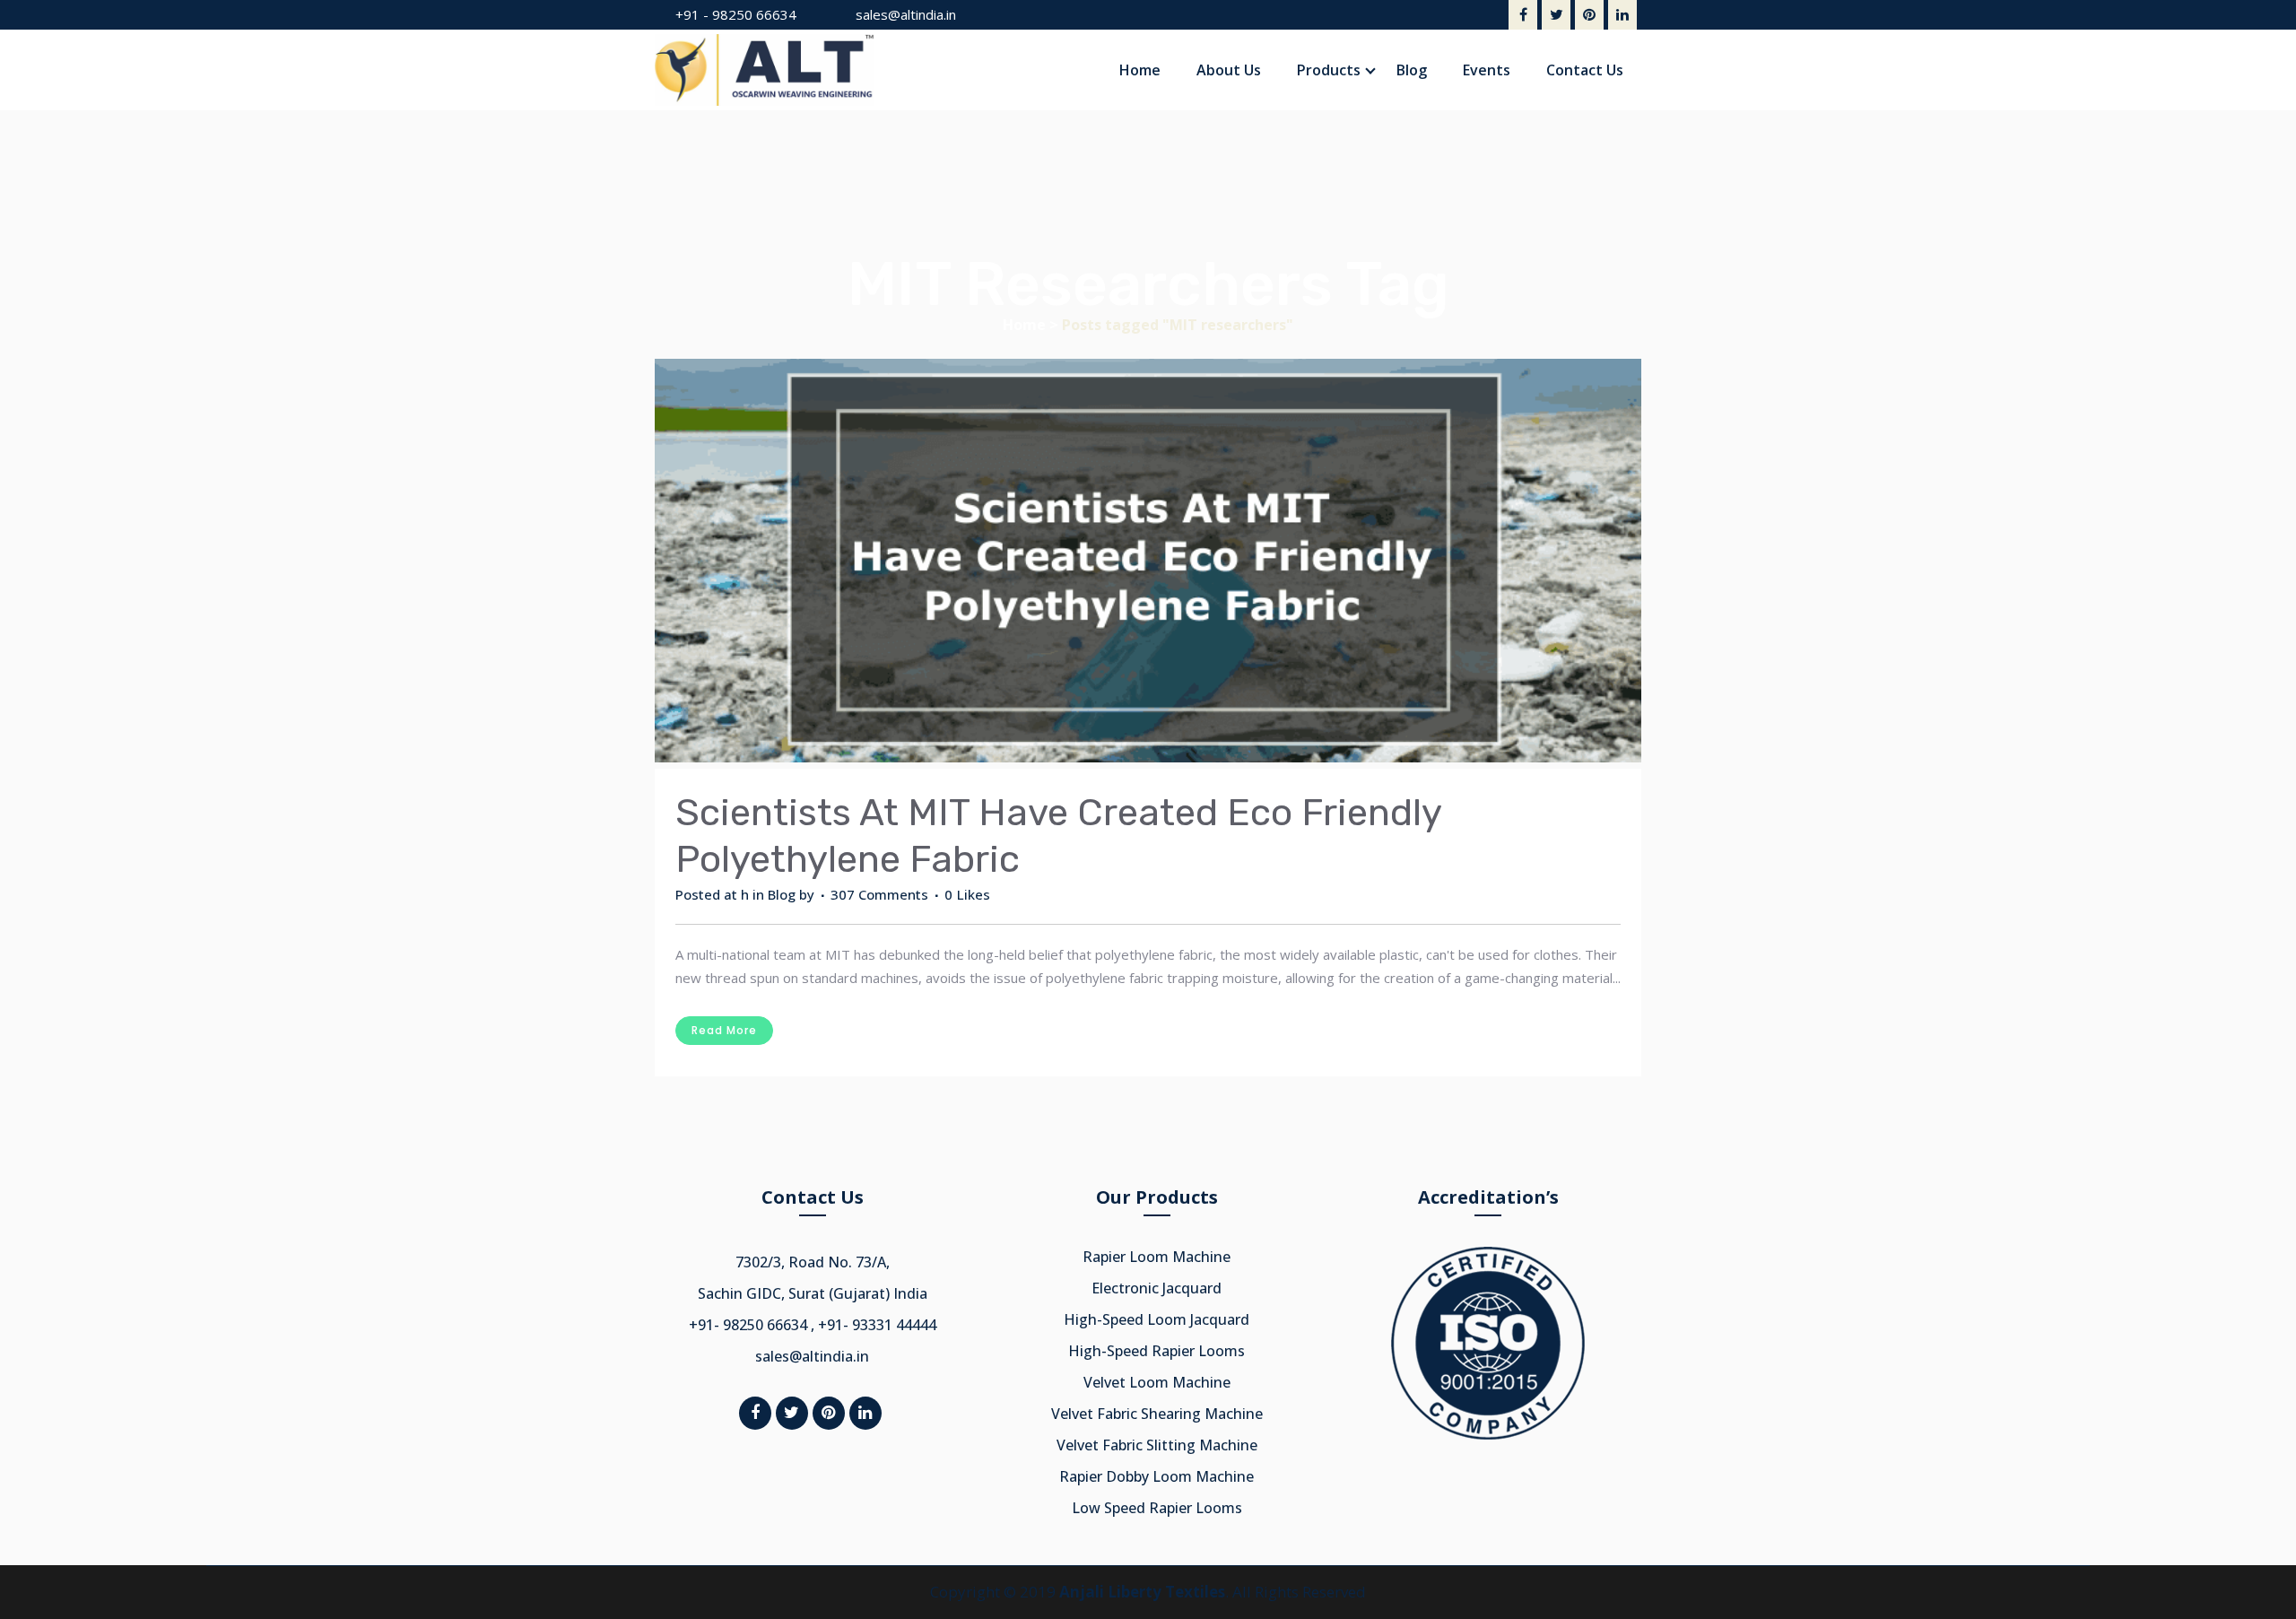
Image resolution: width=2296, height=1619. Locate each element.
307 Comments (879, 894)
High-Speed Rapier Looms (1157, 1351)
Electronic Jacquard (1157, 1288)
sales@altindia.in (906, 14)
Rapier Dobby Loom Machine (1157, 1476)
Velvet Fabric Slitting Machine (1157, 1445)
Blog (782, 894)
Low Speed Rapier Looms (1157, 1508)
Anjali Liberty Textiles (1142, 1592)
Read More (724, 1030)
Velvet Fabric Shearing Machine (1157, 1414)
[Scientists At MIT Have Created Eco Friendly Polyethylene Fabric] (1148, 564)
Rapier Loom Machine (1157, 1257)
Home (1024, 325)
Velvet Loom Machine (1157, 1382)
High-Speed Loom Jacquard (1157, 1319)
